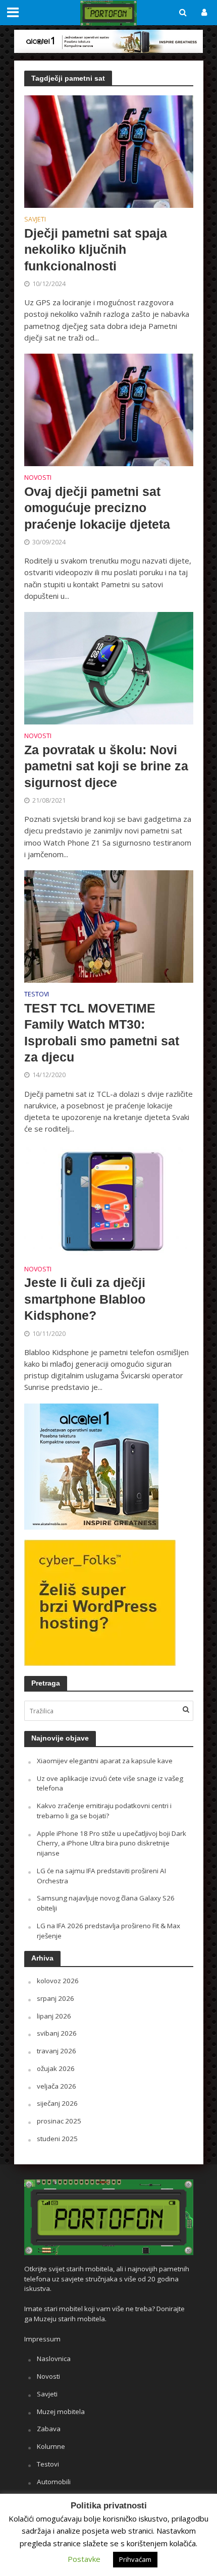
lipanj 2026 (54, 2016)
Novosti (38, 478)
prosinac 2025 (59, 2121)
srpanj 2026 (56, 1998)
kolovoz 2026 (58, 1981)
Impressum (42, 2339)
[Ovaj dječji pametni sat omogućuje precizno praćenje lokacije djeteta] (109, 409)
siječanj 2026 (57, 2103)
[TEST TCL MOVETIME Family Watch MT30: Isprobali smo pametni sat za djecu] (109, 926)
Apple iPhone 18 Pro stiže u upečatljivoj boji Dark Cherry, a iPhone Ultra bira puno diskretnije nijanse (112, 1843)
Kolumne (51, 2446)
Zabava (49, 2429)
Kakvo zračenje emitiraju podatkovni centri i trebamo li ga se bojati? (104, 1811)
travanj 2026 (57, 2051)
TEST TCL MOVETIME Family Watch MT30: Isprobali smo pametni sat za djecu (102, 1032)
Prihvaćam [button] (135, 2559)
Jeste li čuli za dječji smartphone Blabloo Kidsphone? (85, 1299)
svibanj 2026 (57, 2033)
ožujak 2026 (56, 2068)
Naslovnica (54, 2359)
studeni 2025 (57, 2139)
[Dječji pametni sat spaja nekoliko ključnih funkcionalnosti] (109, 151)
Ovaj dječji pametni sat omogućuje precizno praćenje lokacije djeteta (97, 508)
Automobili (54, 2482)
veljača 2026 (57, 2086)
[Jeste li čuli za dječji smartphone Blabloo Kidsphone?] (109, 1200)
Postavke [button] (84, 2559)
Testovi (37, 995)
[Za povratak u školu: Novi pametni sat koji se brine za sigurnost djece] (109, 667)
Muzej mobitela (61, 2412)
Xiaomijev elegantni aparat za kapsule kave (105, 1761)
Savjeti (35, 220)
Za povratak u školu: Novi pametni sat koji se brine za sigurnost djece (106, 766)
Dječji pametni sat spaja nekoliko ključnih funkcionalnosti (96, 249)
